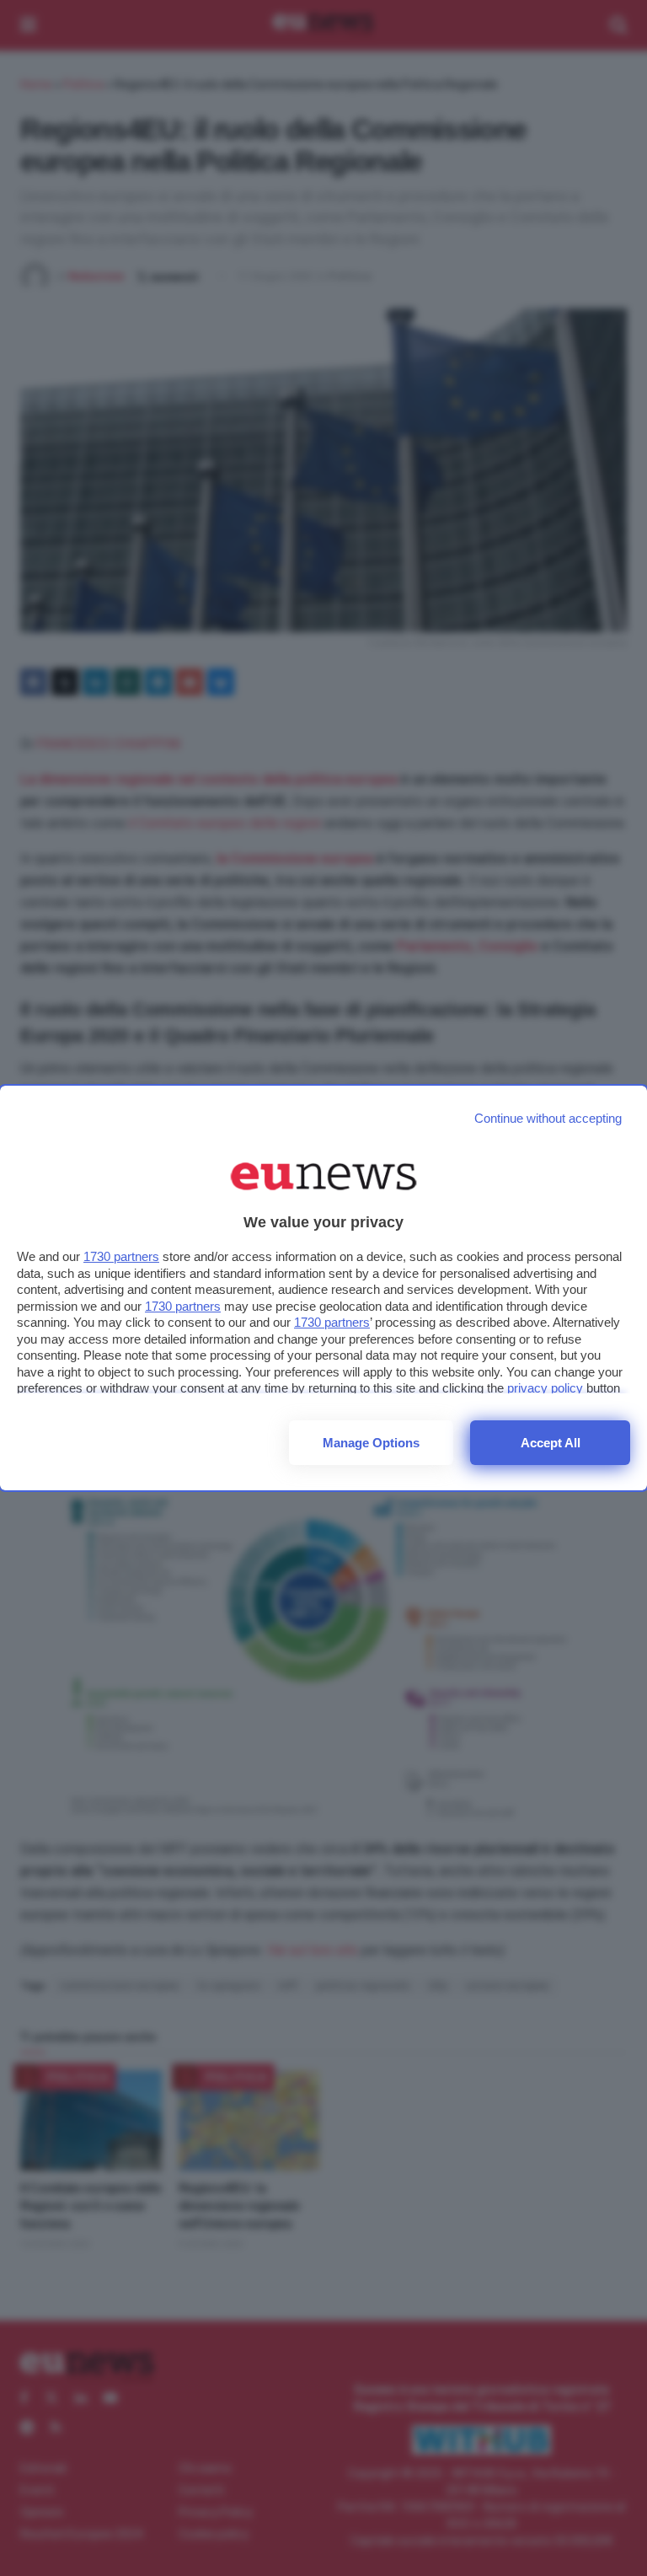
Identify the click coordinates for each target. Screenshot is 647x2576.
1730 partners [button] (121, 1256)
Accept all (551, 1443)
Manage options (371, 1443)
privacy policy (545, 1388)
